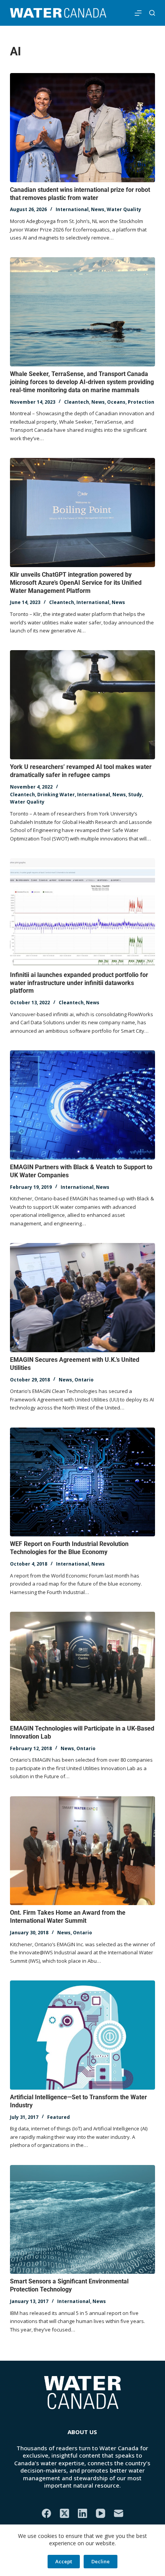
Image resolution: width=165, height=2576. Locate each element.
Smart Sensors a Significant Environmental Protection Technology (69, 2285)
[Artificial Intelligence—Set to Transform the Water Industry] (82, 2035)
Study (135, 795)
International (72, 209)
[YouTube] (101, 2513)
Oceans (116, 402)
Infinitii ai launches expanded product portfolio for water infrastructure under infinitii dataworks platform (79, 983)
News (98, 209)
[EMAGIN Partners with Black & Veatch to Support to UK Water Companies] (82, 1105)
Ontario (84, 1380)
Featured (59, 2117)
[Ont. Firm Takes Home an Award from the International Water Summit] (82, 1851)
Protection (141, 402)
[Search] (152, 13)
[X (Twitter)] (64, 2513)
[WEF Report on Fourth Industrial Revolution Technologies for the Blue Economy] (82, 1482)
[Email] (119, 2513)
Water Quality (124, 209)
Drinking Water (56, 795)
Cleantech (77, 402)
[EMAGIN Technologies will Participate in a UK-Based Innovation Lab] (82, 1666)
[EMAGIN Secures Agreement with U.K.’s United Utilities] (82, 1298)
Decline (101, 2561)
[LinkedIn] (82, 2513)
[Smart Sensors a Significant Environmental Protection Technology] (82, 2220)
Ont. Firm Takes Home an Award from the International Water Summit (68, 1917)
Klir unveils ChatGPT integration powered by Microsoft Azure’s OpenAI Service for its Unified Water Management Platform (76, 583)
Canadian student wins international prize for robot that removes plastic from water (80, 194)
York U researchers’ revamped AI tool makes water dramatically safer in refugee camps (81, 771)
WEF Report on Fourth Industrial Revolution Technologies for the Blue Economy (69, 1548)
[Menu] (138, 13)
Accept (64, 2561)
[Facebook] (46, 2513)
